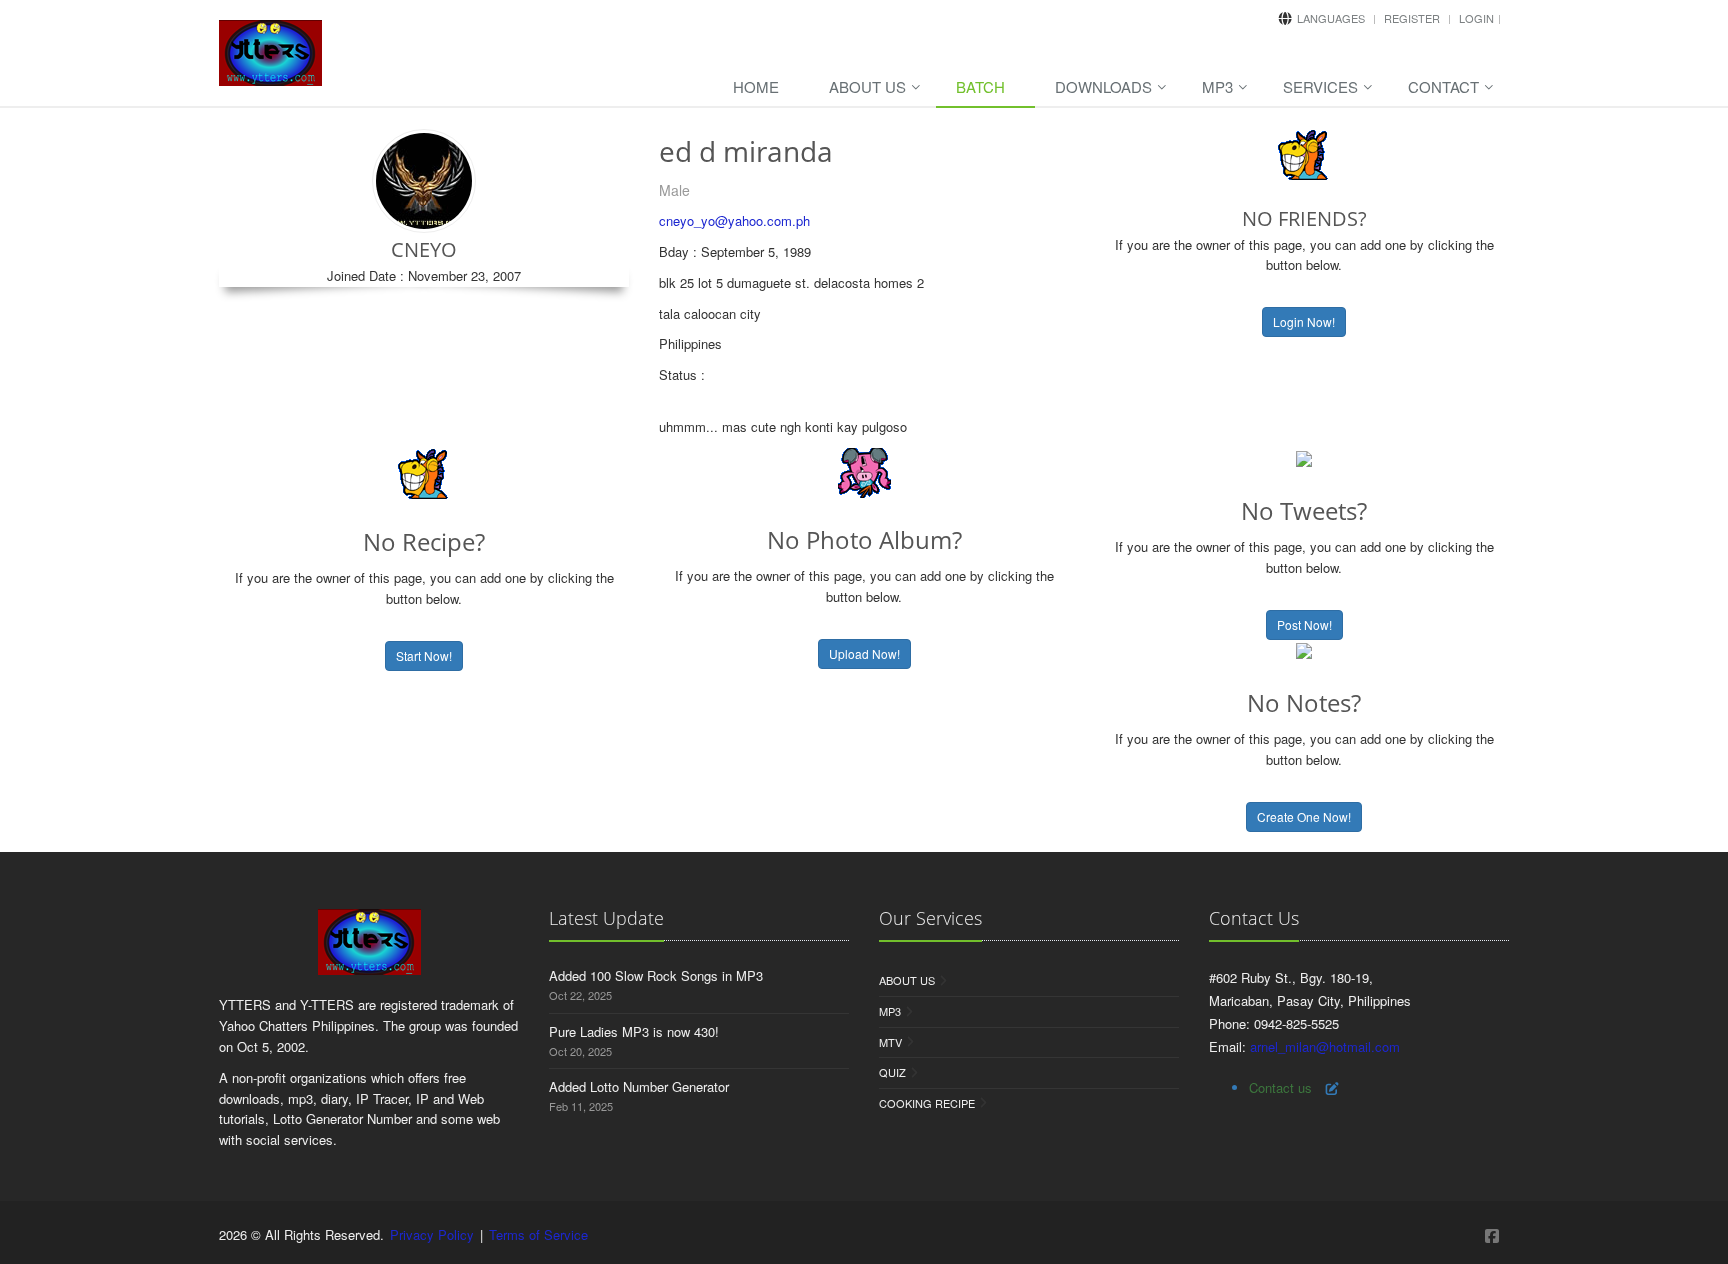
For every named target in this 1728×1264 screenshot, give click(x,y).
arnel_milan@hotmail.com (1325, 1046)
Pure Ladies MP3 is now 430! (634, 1031)
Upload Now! (864, 653)
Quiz (892, 1072)
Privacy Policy (432, 1234)
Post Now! (1304, 624)
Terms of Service (538, 1234)
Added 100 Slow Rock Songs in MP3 (656, 975)
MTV (890, 1042)
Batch (980, 86)
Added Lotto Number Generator (639, 1086)
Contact (1443, 86)
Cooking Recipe (927, 1103)
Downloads (1103, 86)
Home (756, 86)
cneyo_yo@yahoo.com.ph (734, 220)
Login (1476, 18)
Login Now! (1304, 321)
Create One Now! (1304, 816)
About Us (867, 86)
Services (1320, 86)
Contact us (1280, 1087)
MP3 (1217, 86)
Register (1412, 18)
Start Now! (424, 655)
